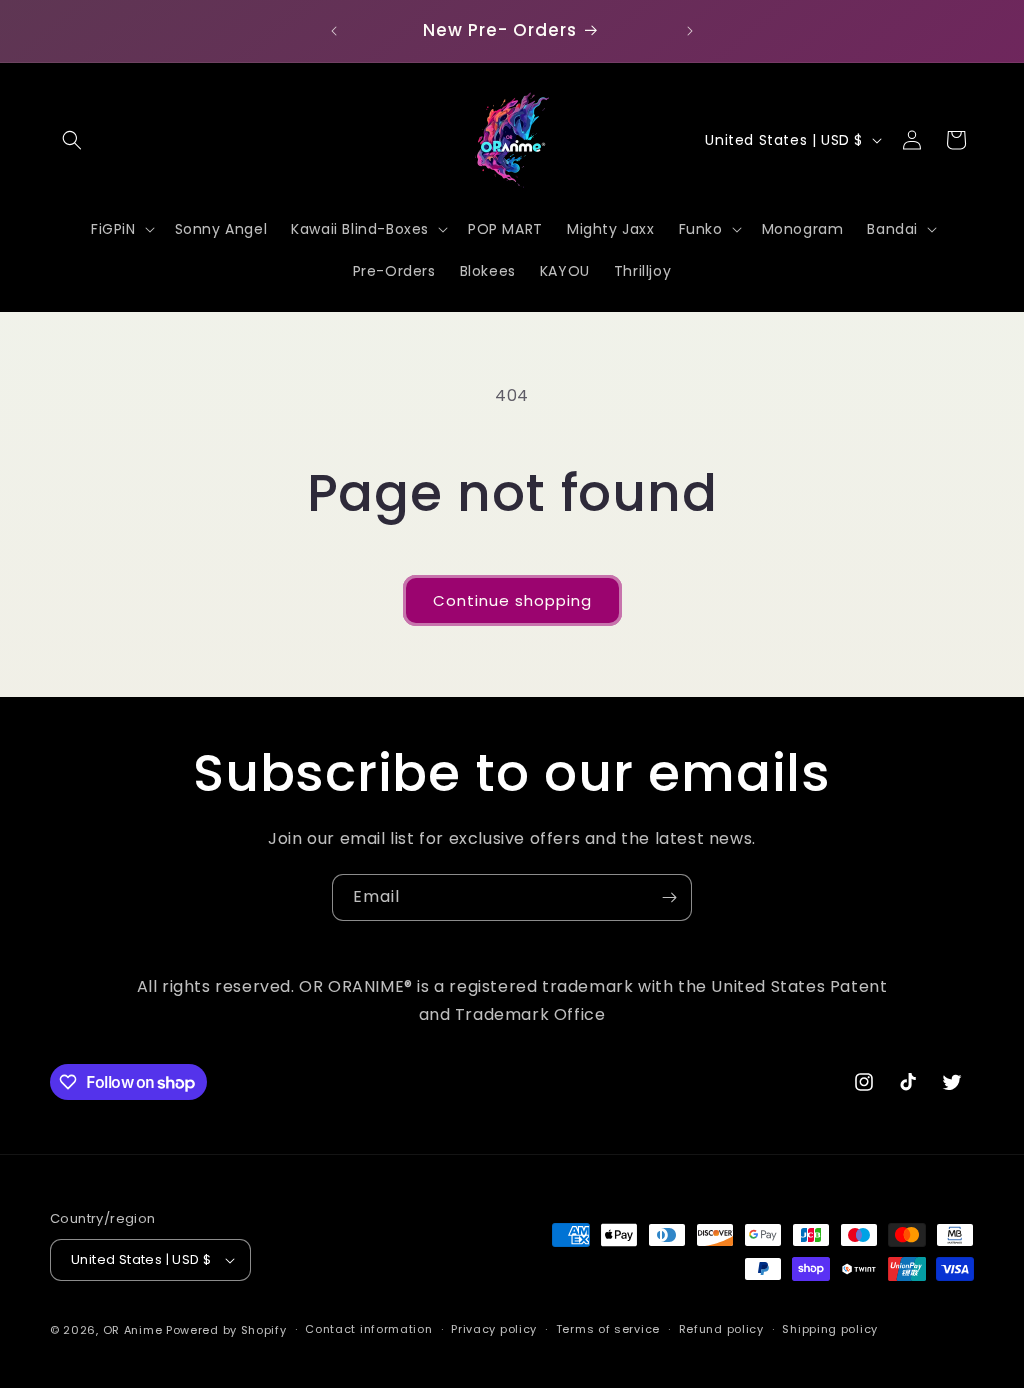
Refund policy (721, 1329)
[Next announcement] (690, 31)
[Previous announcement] (334, 31)
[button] (72, 140)
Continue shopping (512, 600)
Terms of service (608, 1329)
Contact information (368, 1329)
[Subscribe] (669, 897)
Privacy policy (494, 1329)
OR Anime (133, 1330)
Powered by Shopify (226, 1330)
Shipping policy (830, 1329)
